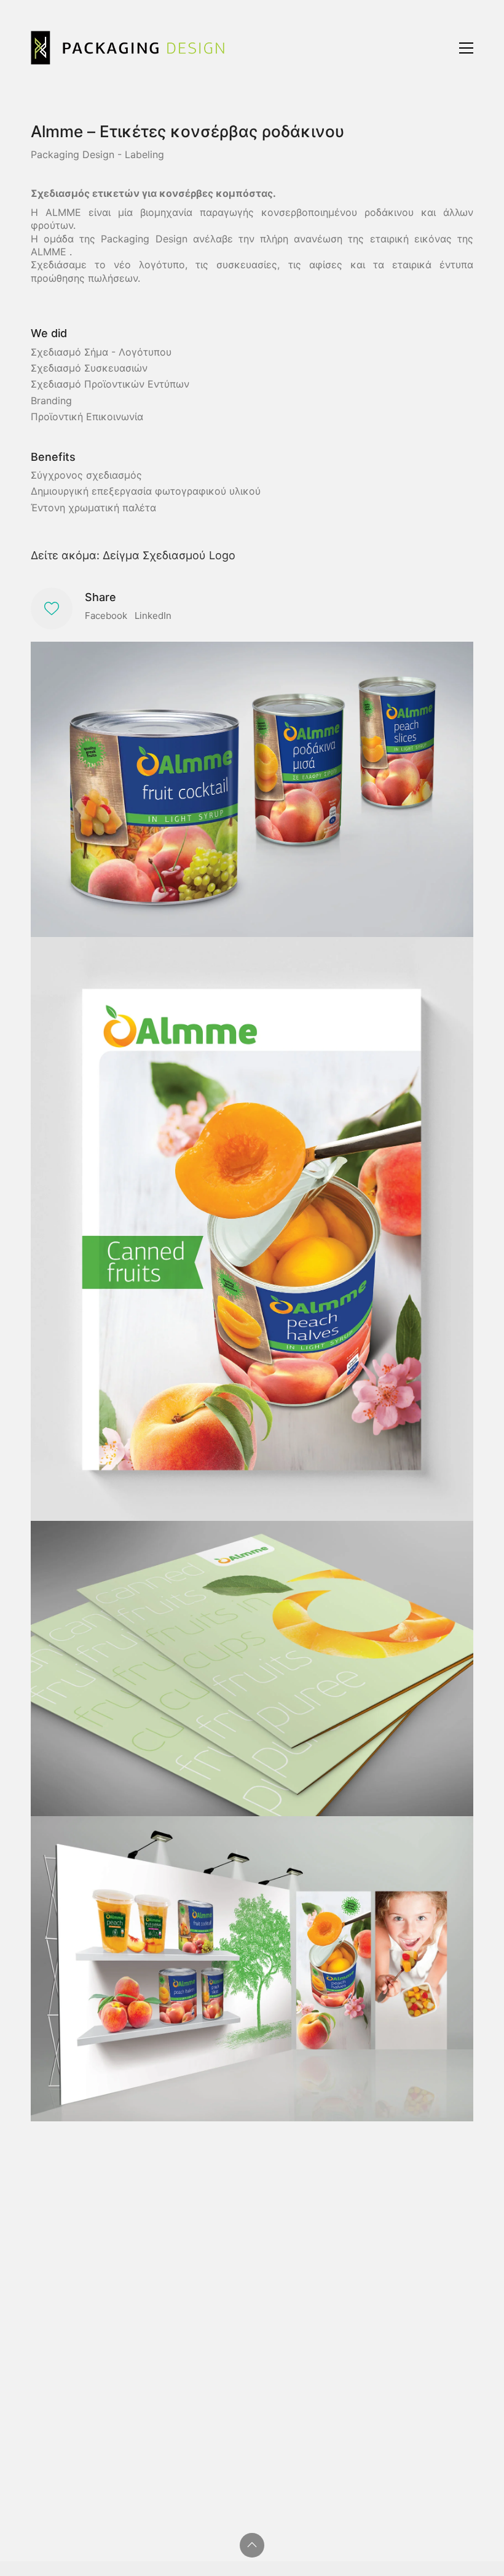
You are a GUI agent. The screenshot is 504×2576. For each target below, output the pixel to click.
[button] (466, 48)
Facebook (106, 616)
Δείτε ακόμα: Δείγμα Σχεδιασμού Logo (133, 555)
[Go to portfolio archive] (448, 2547)
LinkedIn (153, 616)
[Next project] (475, 2547)
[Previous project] (420, 2547)
